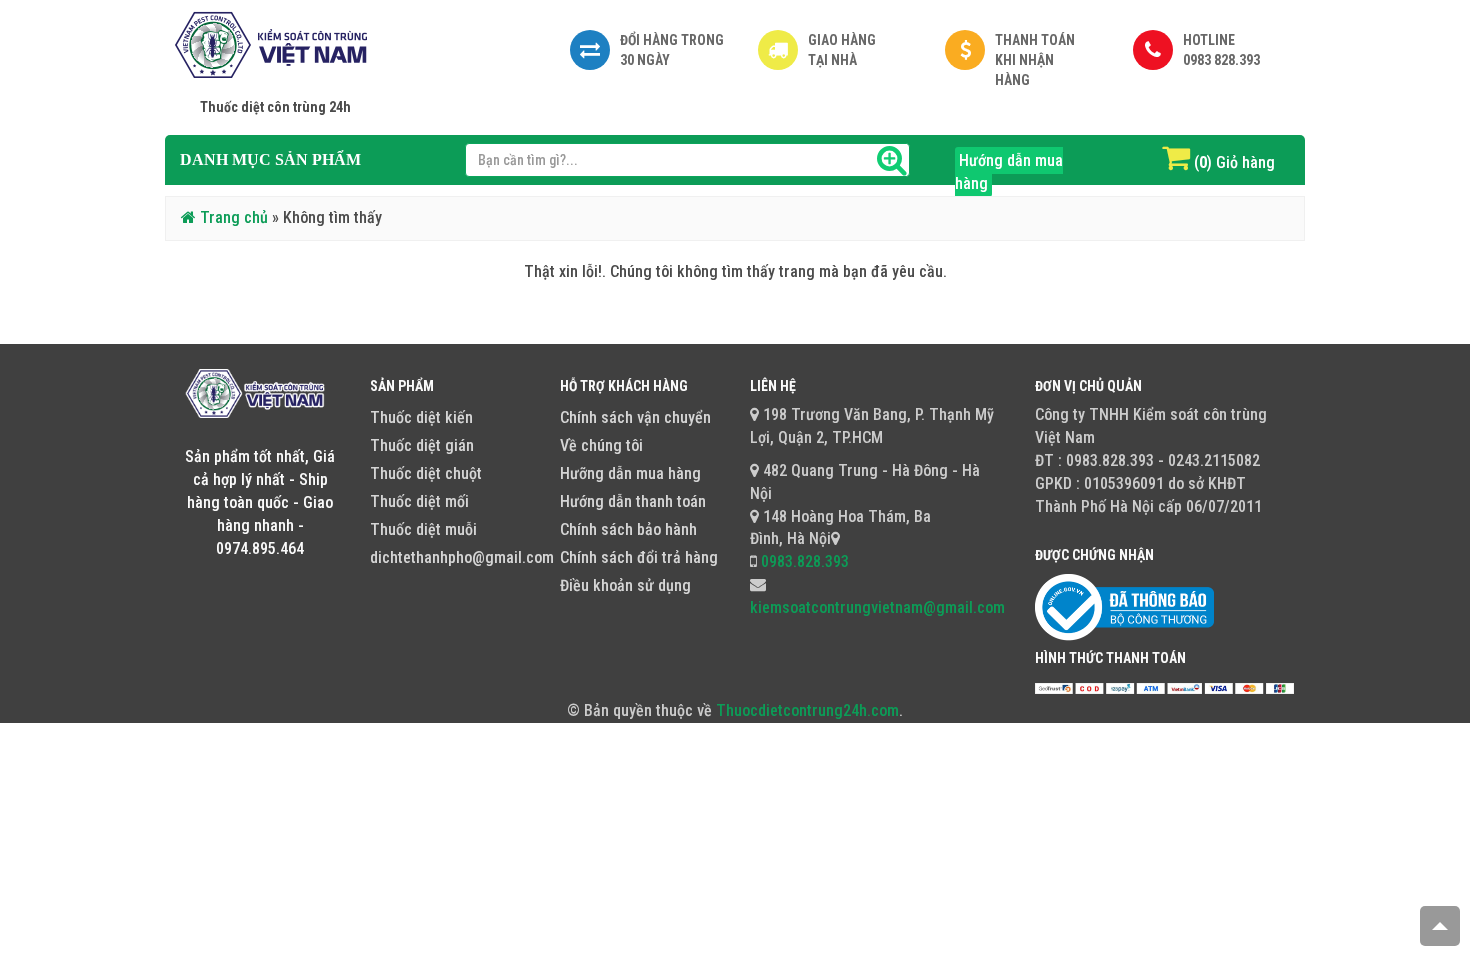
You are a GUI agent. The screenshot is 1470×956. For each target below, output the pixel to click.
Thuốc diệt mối (419, 501)
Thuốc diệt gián (422, 445)
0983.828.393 (803, 561)
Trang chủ (232, 217)
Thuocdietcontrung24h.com (807, 710)
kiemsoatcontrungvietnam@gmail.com (877, 607)
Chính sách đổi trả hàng (639, 557)
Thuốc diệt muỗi (423, 529)
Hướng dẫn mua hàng (1009, 172)
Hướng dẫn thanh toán (633, 501)
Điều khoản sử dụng (625, 585)
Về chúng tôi (601, 445)
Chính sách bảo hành (628, 529)
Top (1440, 926)
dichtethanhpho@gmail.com (462, 557)
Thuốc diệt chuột (426, 473)
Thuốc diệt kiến (421, 417)
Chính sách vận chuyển (635, 417)
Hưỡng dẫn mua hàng (630, 473)
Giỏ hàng (1245, 162)
